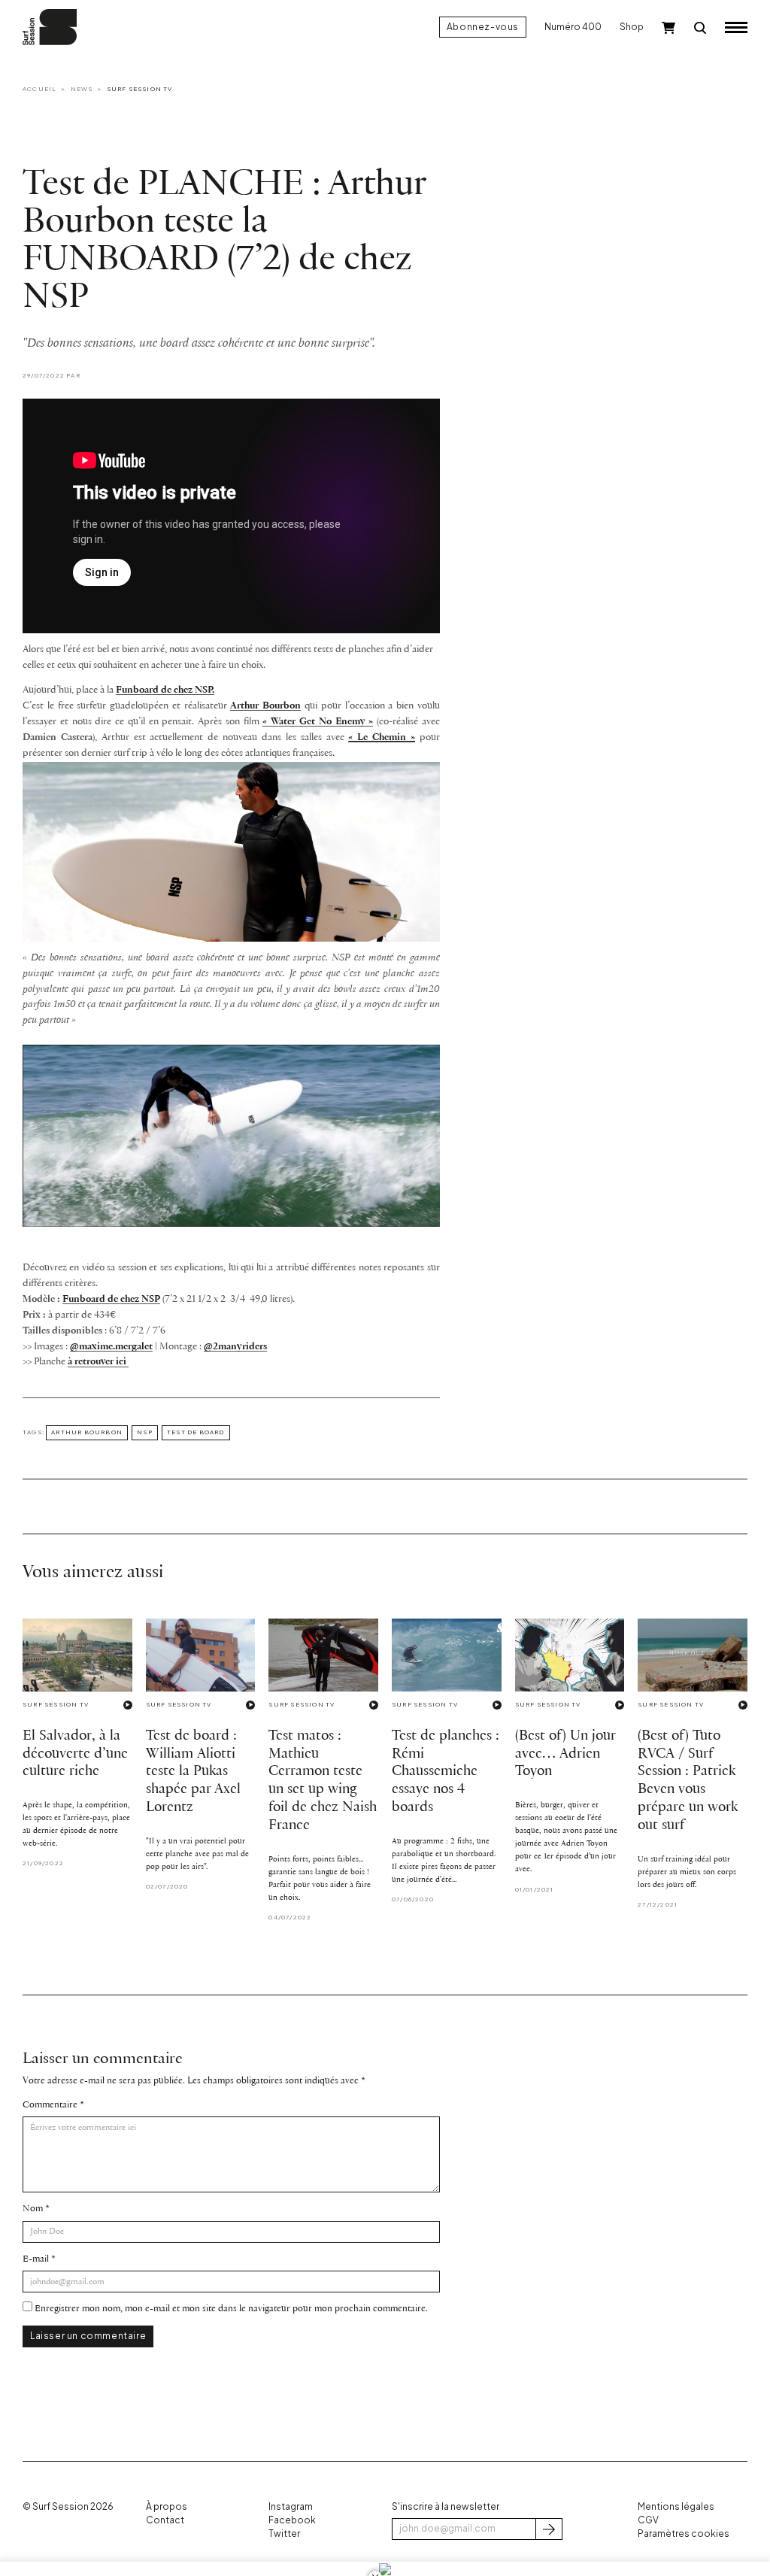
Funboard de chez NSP (111, 1299)
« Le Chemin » (382, 737)
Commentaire (50, 2105)
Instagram (291, 2506)
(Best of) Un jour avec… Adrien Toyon (565, 1754)
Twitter (284, 2534)
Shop (632, 27)
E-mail (36, 2259)
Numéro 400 (573, 27)
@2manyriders (235, 1347)
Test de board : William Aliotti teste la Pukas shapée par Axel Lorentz (193, 1772)
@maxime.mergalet (111, 1347)
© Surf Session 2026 (68, 2506)
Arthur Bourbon (265, 706)
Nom (33, 2209)
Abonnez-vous (483, 27)
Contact (165, 2520)
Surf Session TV (140, 89)
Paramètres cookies (684, 2534)
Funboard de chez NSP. (165, 690)
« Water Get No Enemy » (318, 722)
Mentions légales (676, 2506)
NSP (145, 1432)
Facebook (292, 2520)
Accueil (39, 89)
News (82, 89)
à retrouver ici (98, 1362)
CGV (648, 2520)
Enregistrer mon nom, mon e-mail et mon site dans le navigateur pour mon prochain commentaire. (231, 2309)
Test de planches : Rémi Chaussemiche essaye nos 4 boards (446, 1772)
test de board (196, 1432)
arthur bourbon (87, 1432)
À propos (167, 2506)
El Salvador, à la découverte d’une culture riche (75, 1754)
